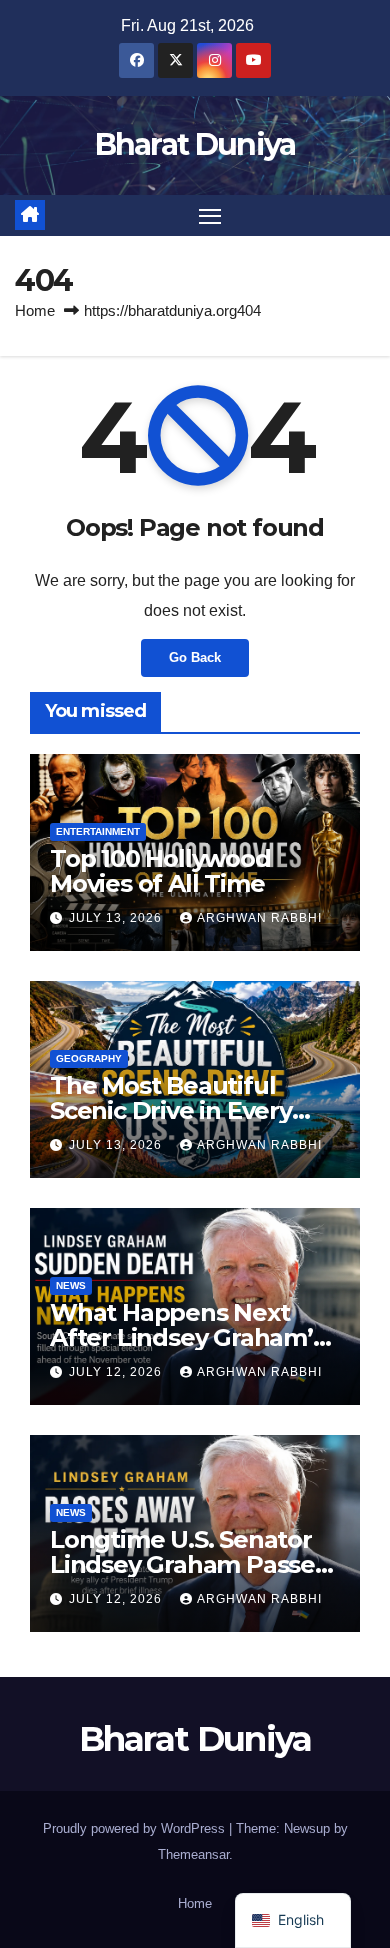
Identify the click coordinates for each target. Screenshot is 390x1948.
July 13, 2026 (117, 918)
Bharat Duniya (195, 144)
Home (35, 310)
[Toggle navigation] (210, 216)
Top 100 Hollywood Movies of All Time (160, 871)
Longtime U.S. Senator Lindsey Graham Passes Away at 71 (188, 1564)
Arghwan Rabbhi (259, 918)
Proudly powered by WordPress (136, 1828)
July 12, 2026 (117, 1372)
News (71, 1285)
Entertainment (98, 831)
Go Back (195, 657)
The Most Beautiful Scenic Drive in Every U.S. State (171, 1110)
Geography (89, 1058)
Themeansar (193, 1854)
